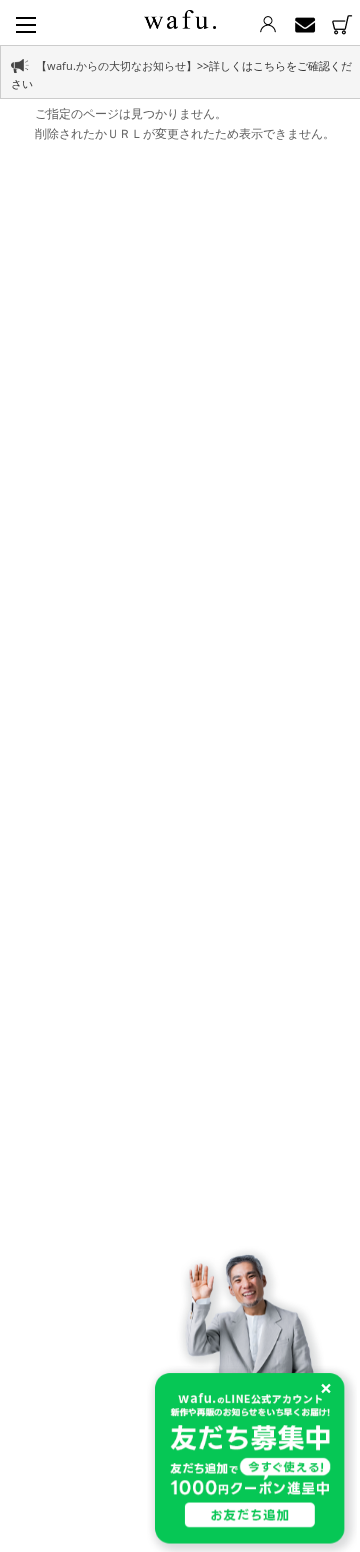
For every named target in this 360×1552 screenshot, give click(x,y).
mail (304, 25)
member (267, 25)
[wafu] (180, 16)
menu (26, 25)
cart (341, 25)
